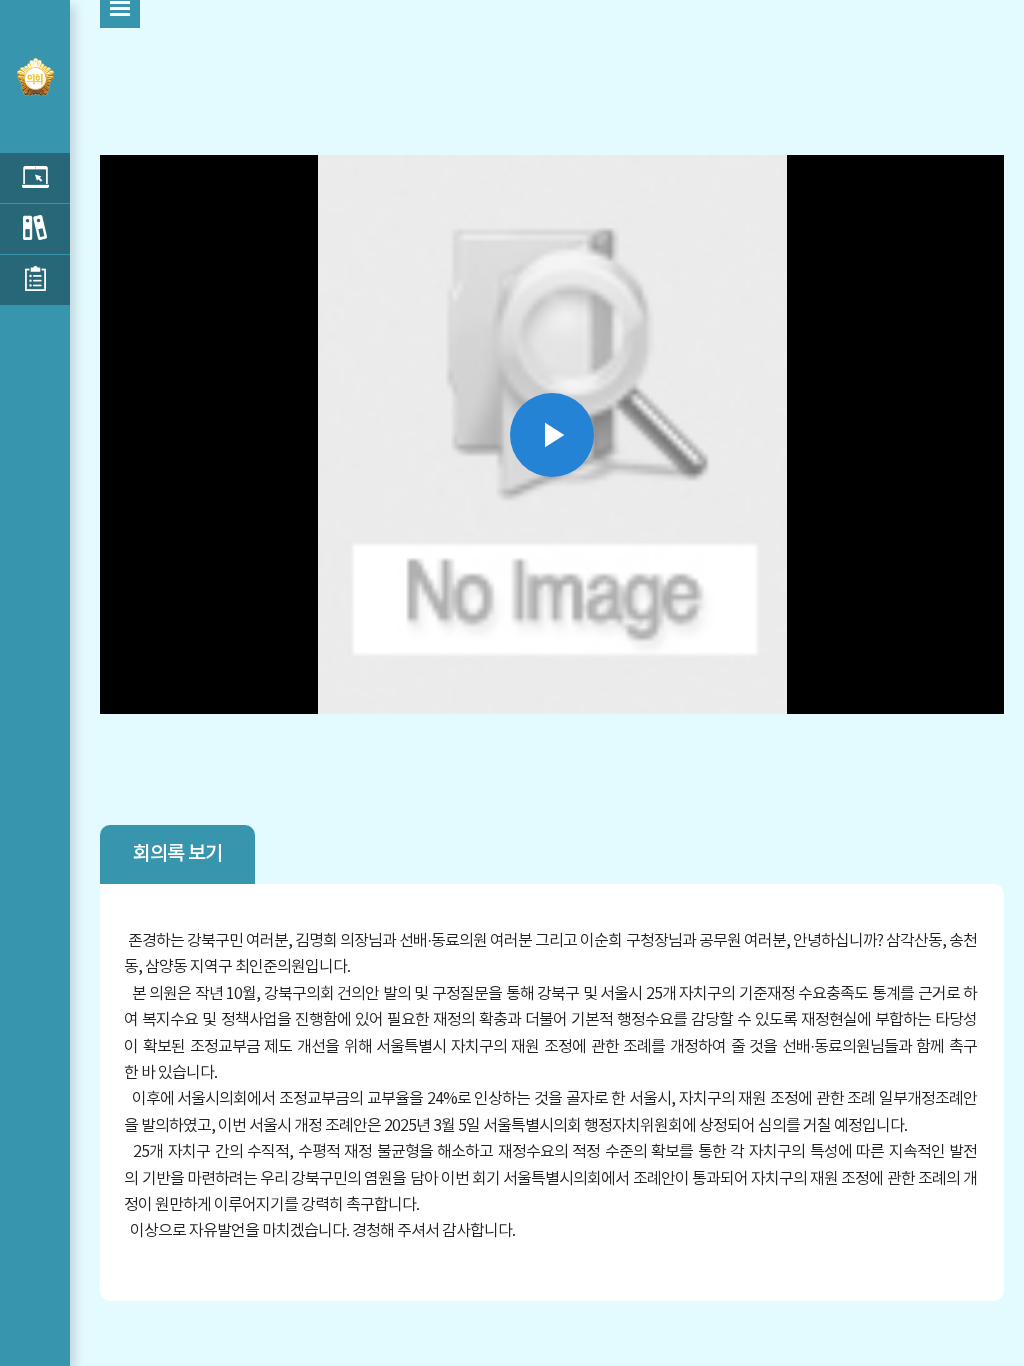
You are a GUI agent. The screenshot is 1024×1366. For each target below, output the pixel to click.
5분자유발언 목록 (35, 178)
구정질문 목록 (35, 229)
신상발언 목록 (35, 280)
